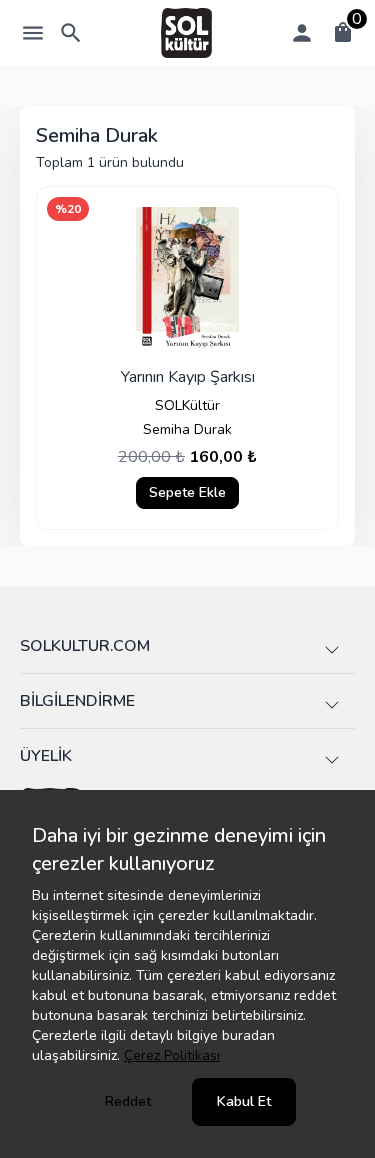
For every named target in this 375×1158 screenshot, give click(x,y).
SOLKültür (187, 405)
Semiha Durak (187, 429)
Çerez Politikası (172, 1055)
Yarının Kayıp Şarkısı (188, 377)
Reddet (128, 1101)
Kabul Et (244, 1101)
